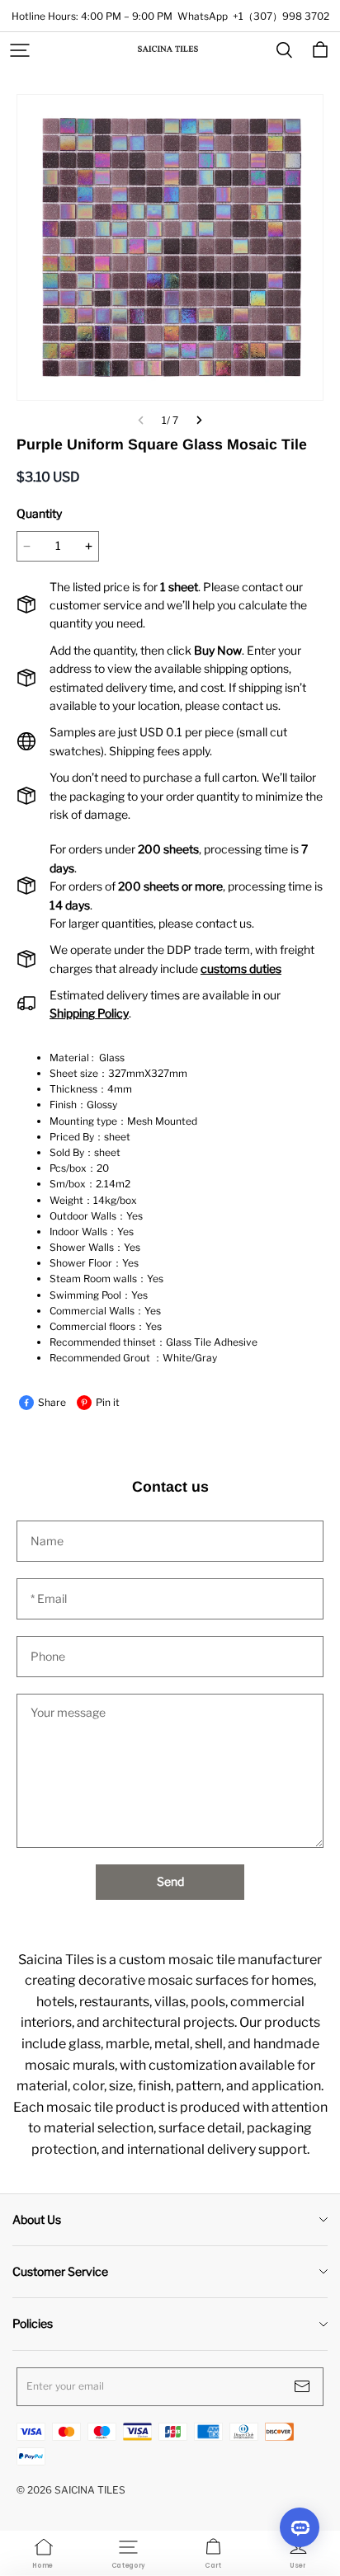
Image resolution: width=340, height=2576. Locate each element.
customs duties (241, 968)
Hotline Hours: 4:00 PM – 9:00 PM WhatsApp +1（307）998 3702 (170, 16)
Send (170, 1881)
